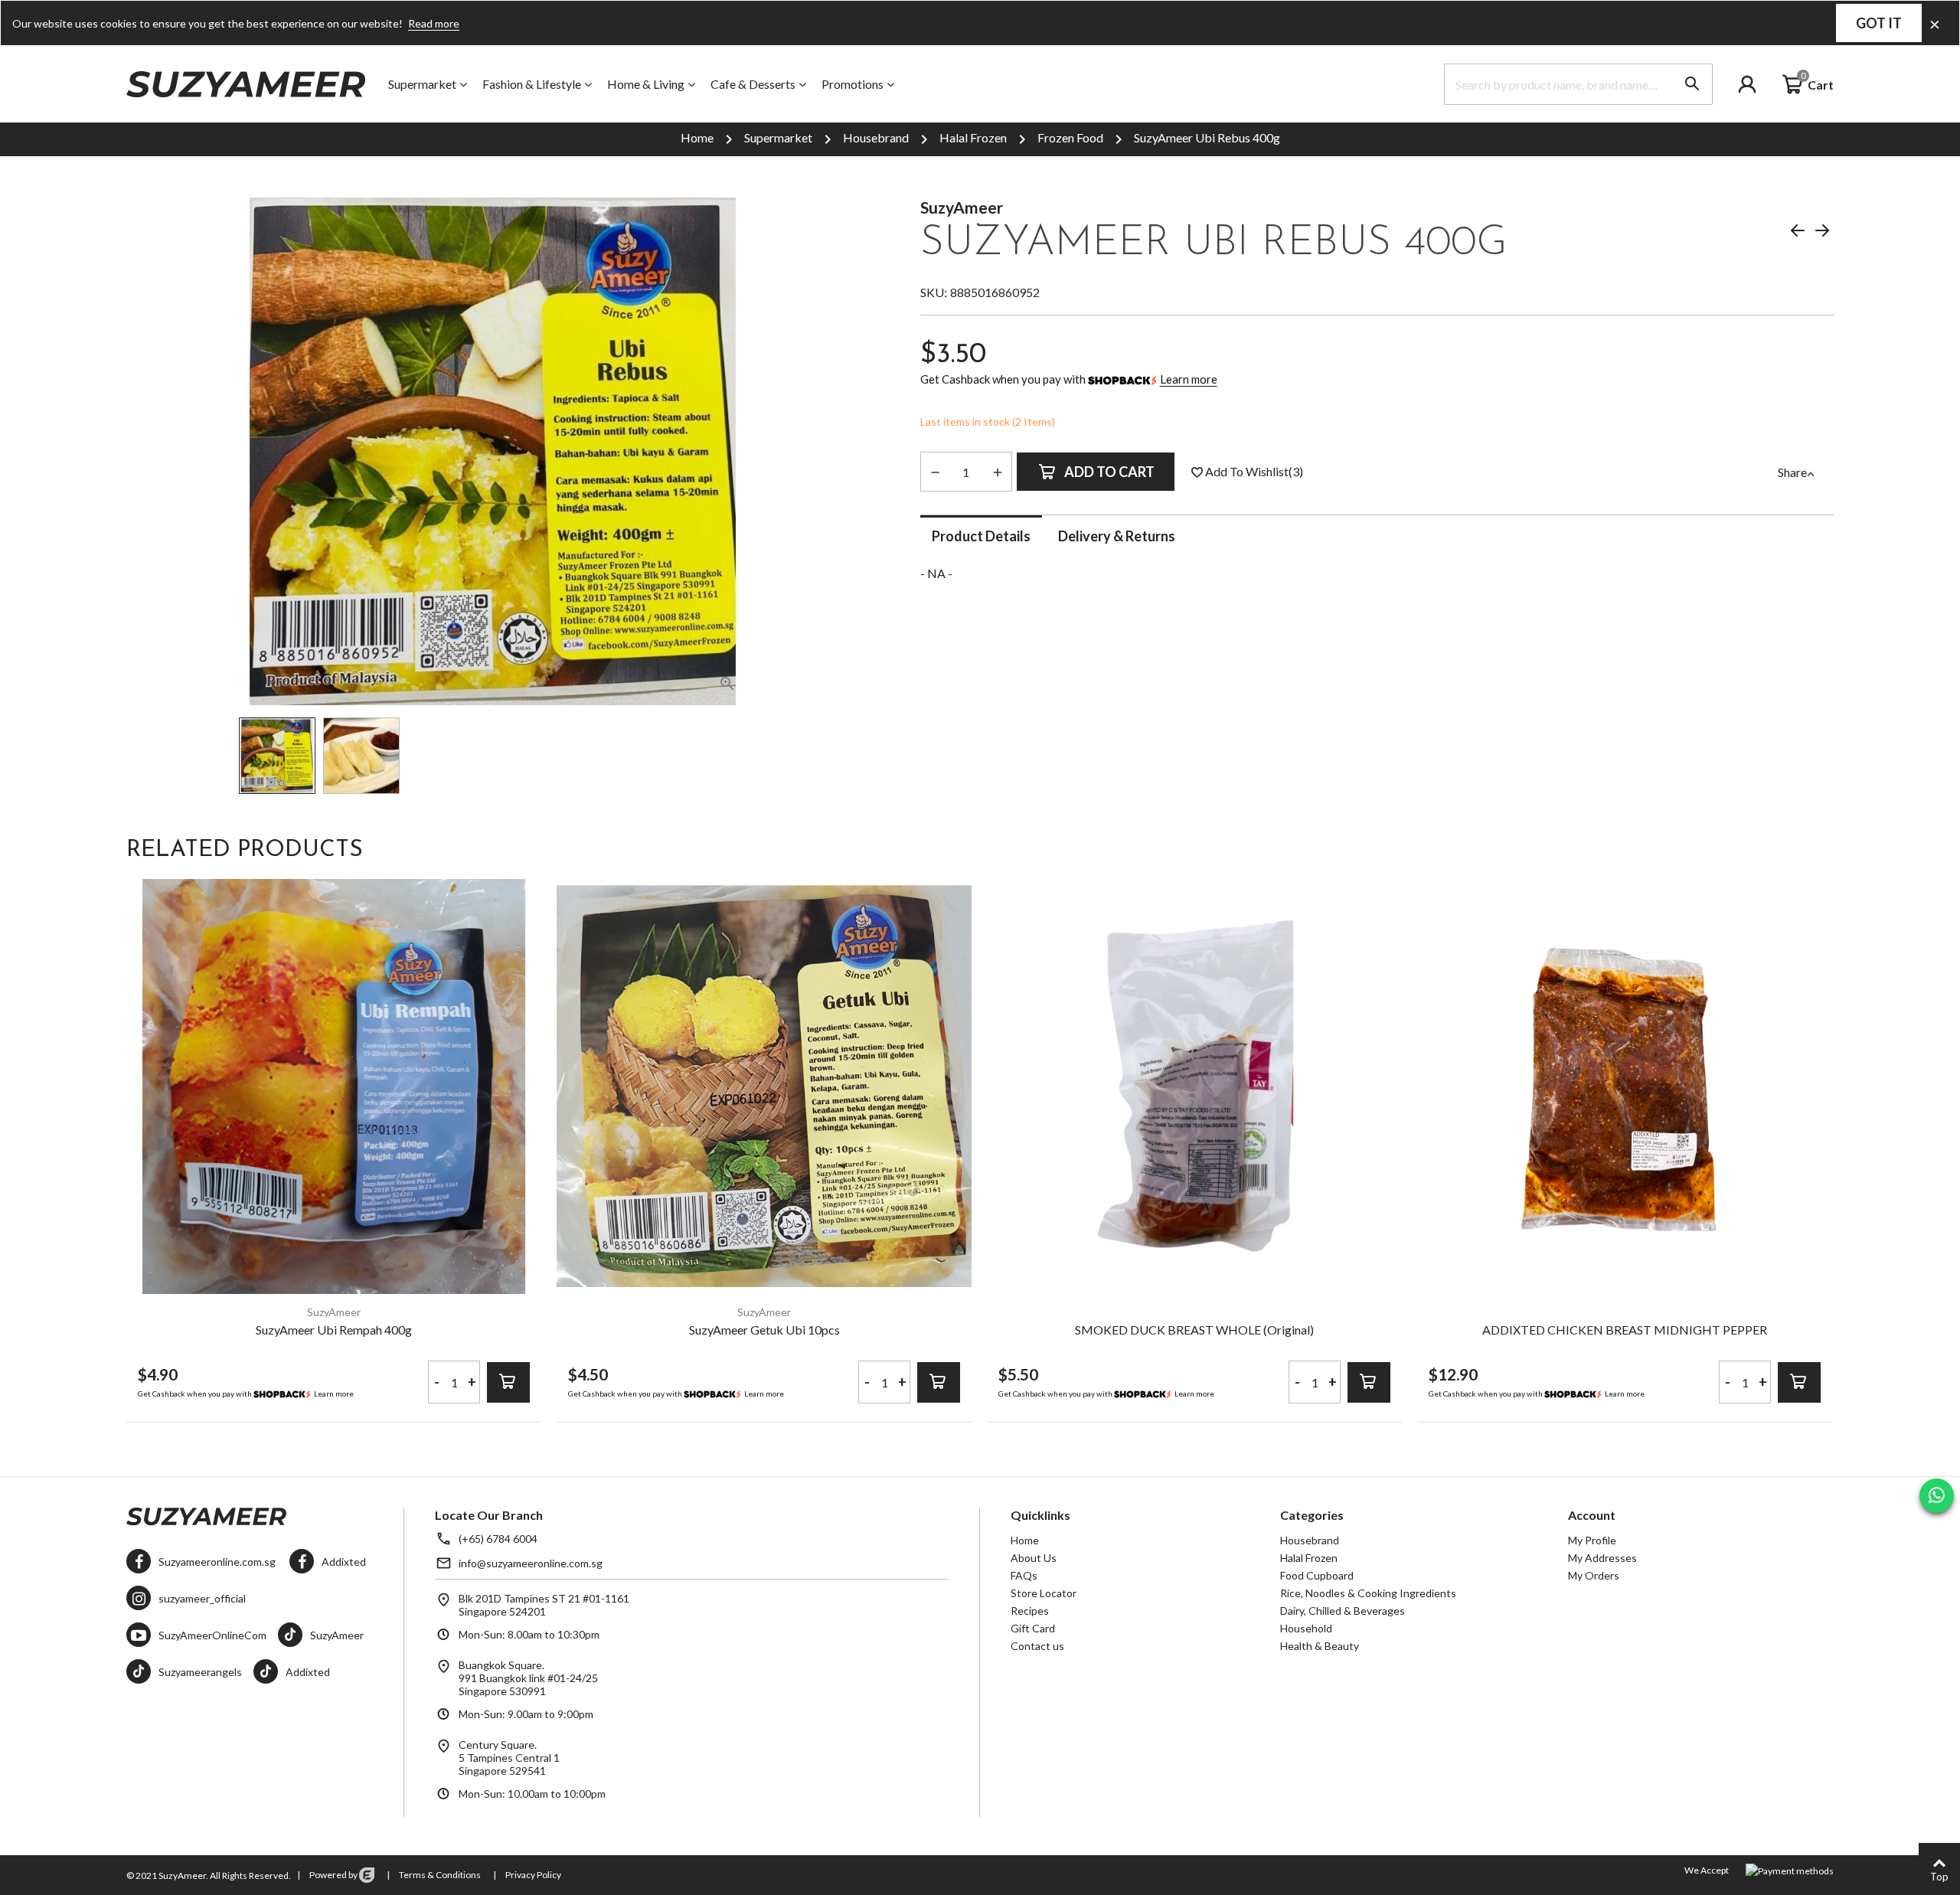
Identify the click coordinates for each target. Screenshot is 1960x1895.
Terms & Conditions (439, 1875)
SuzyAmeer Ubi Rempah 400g (334, 1330)
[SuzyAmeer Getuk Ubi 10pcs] (764, 1086)
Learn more (1189, 379)
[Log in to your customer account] (1759, 84)
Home (1025, 1540)
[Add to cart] (508, 1382)
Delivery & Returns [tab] (1117, 536)
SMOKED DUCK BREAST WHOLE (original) (1194, 1330)
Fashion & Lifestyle (532, 84)
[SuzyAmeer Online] (246, 85)
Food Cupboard (1317, 1575)
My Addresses (1602, 1558)
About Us (1034, 1558)
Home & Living (646, 84)
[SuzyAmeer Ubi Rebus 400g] (727, 686)
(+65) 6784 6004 (498, 1539)
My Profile (1592, 1540)
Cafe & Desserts (753, 84)
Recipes (1030, 1611)
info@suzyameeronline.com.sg (531, 1563)
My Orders (1594, 1575)
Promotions (853, 84)
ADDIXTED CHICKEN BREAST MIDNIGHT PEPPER (1625, 1330)
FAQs (1024, 1575)
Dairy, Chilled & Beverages (1343, 1611)
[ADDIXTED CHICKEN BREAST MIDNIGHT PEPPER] (1625, 1086)
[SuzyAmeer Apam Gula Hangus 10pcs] (1798, 233)
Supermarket (422, 84)
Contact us (1037, 1646)
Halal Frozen (1309, 1558)
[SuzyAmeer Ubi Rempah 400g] (1822, 233)
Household (1306, 1628)
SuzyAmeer (962, 207)
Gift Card (1033, 1628)
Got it (1879, 23)
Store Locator (1044, 1593)
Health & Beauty (1320, 1646)
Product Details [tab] (981, 536)
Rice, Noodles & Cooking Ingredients (1368, 1593)
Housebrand (1310, 1540)
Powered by (333, 1875)
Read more (434, 23)
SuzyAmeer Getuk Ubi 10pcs (764, 1330)
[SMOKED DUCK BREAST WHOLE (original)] (1194, 1086)
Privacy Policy (532, 1875)
